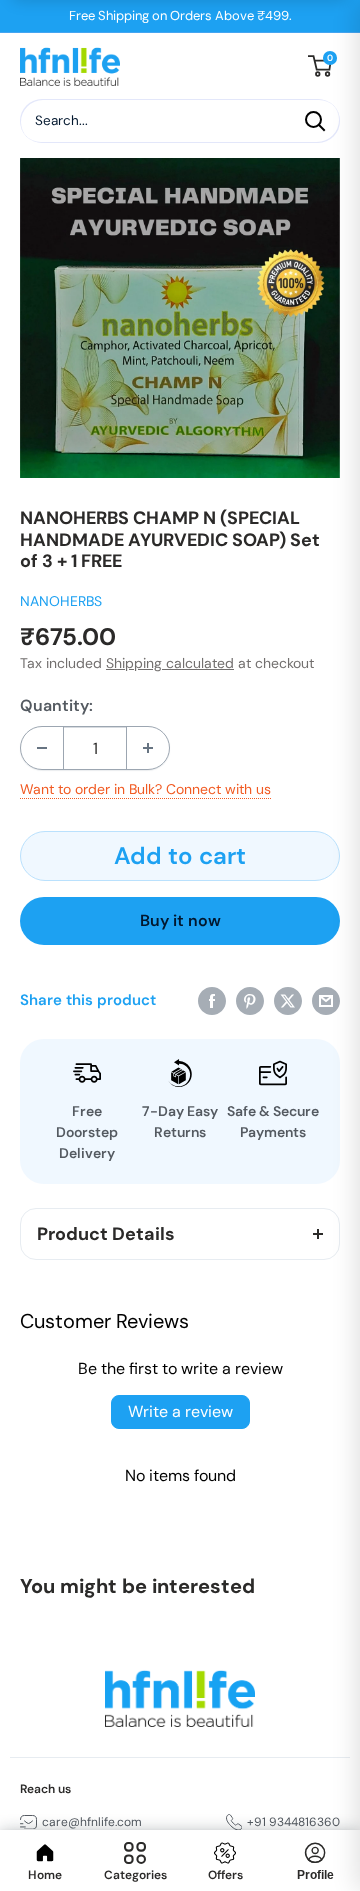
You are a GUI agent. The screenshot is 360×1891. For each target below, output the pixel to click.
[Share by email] (326, 999)
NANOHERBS (61, 601)
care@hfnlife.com (92, 1822)
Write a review (180, 1411)
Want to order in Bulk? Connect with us (145, 789)
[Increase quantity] (148, 748)
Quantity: (56, 706)
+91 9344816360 (293, 1822)
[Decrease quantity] (42, 748)
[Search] (315, 121)
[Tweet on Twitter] (288, 999)
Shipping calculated (170, 663)
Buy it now (180, 920)
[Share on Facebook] (212, 999)
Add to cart (180, 855)
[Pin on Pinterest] (250, 999)
